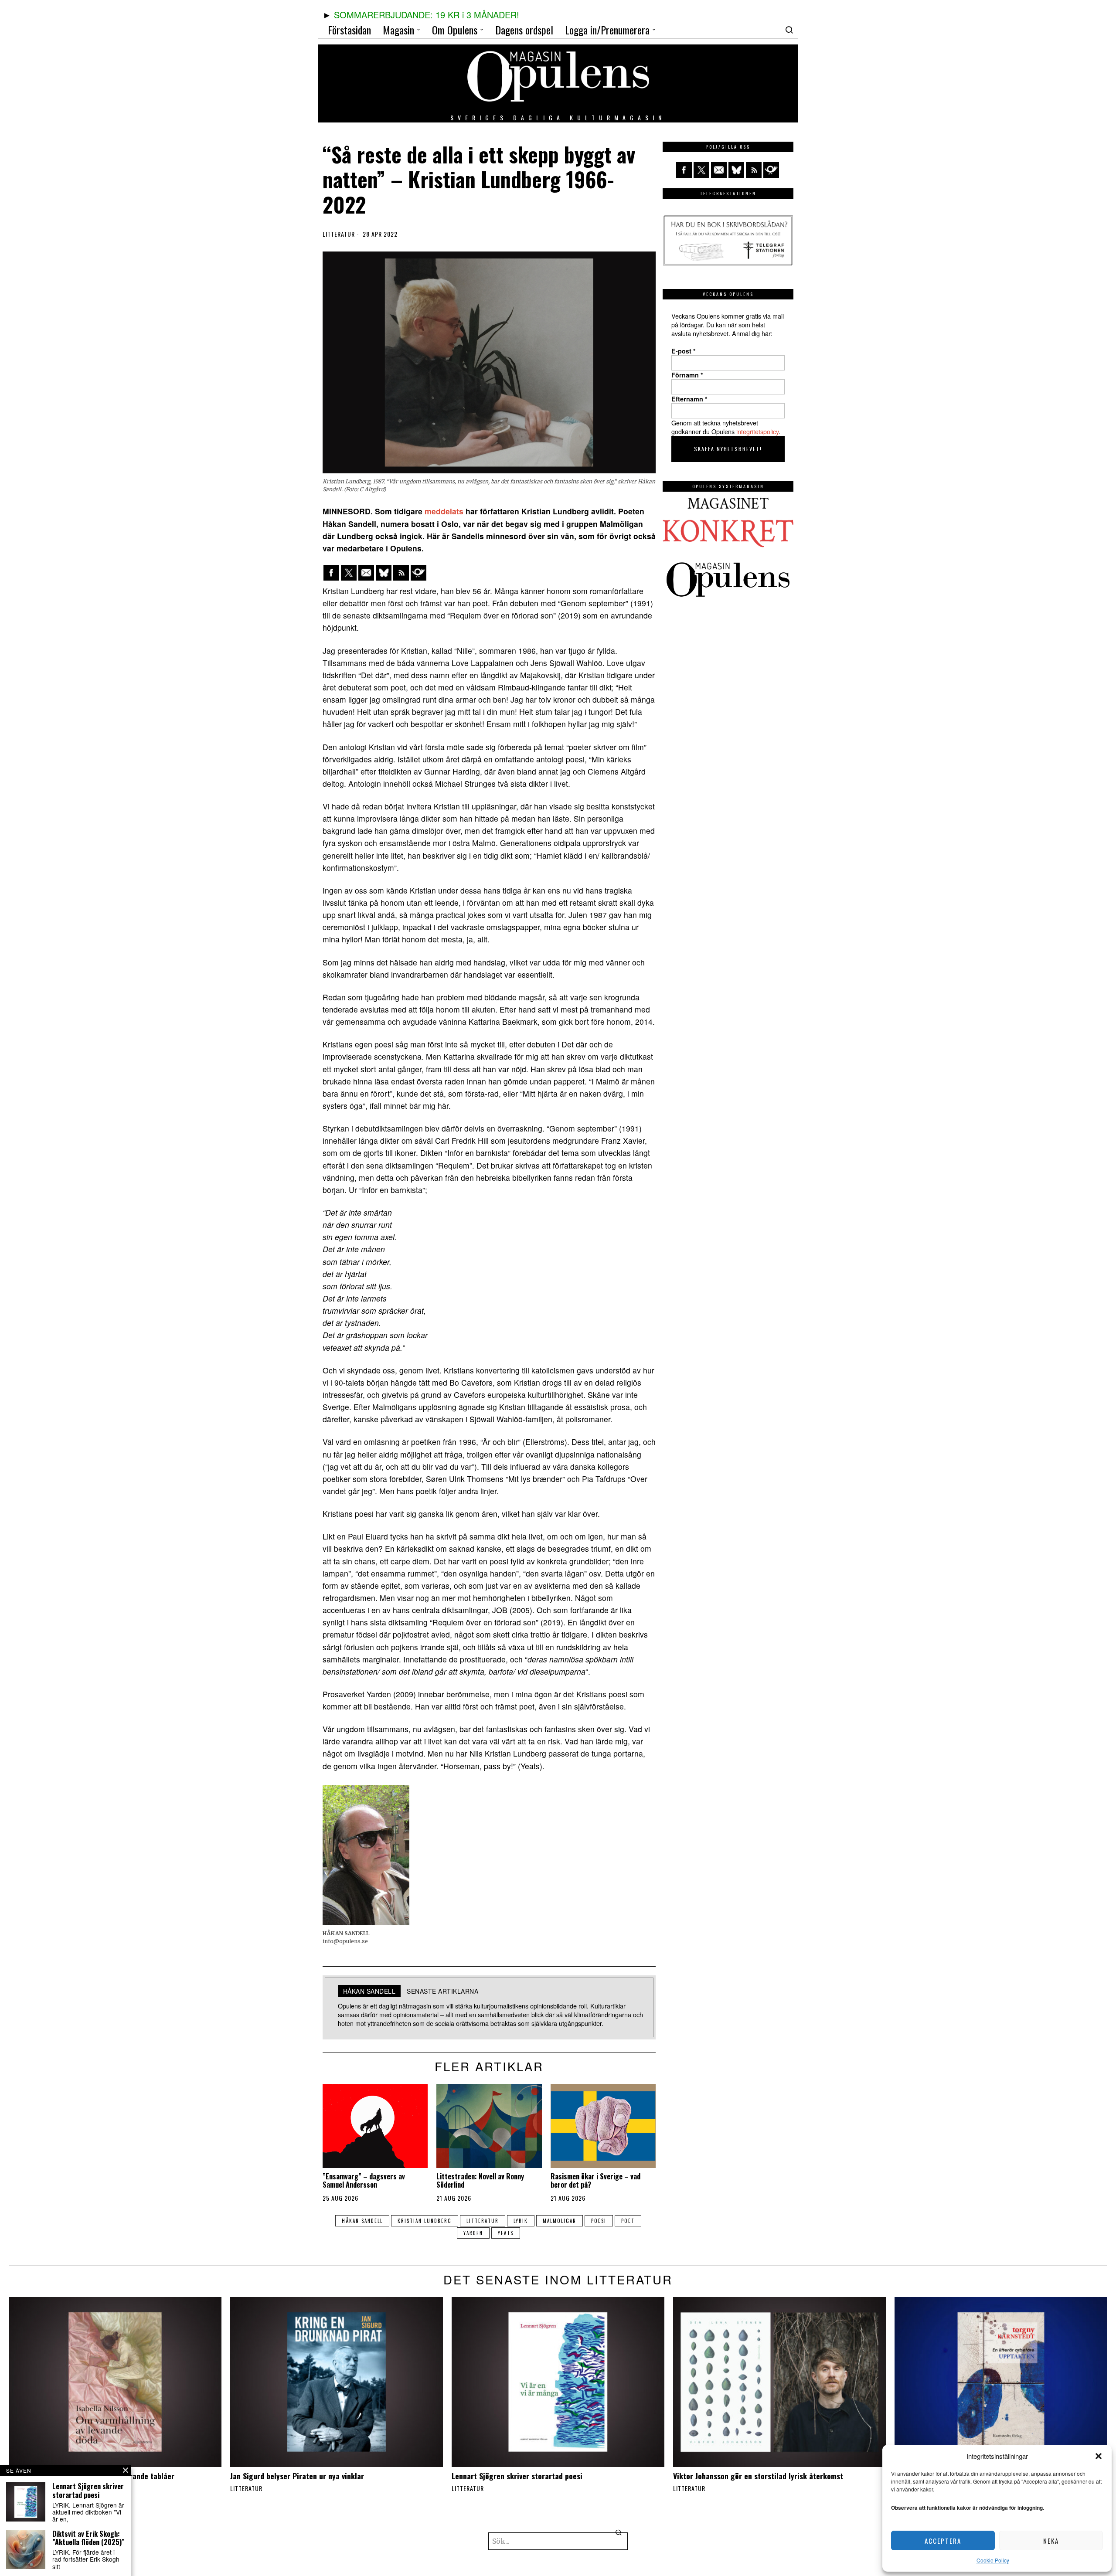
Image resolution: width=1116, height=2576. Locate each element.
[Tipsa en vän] (366, 573)
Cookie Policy (993, 2560)
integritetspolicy (757, 431)
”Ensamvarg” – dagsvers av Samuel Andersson (364, 2181)
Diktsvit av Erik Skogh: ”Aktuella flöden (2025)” (88, 2538)
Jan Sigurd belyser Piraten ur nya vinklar (297, 2476)
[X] (349, 573)
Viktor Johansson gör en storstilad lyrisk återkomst (758, 2476)
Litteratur (339, 234)
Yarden (473, 2233)
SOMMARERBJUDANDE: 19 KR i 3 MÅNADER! (427, 15)
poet (628, 2221)
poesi (599, 2221)
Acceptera (943, 2541)
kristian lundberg (425, 2221)
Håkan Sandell (362, 2221)
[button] (1099, 2456)
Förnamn (687, 375)
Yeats (506, 2233)
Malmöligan (560, 2221)
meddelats (444, 511)
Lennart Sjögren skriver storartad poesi (517, 2476)
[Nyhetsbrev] (418, 573)
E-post (684, 351)
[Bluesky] (384, 573)
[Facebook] (331, 573)
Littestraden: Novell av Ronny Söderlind (480, 2181)
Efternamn (689, 399)
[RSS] (401, 573)
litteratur (483, 2221)
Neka (1051, 2541)
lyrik (521, 2221)
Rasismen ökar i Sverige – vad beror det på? (595, 2181)
